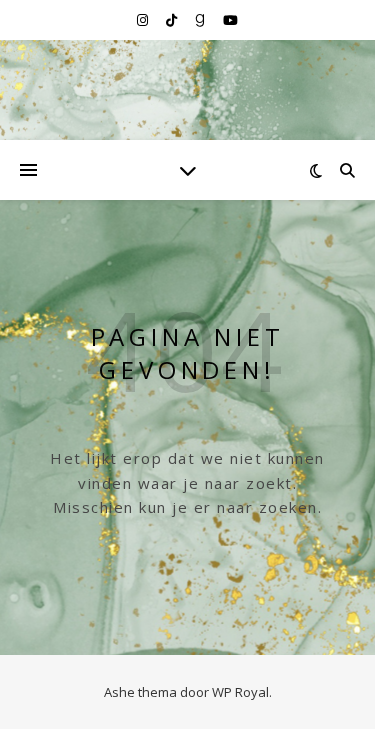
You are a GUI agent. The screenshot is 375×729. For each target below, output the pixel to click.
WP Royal (240, 692)
